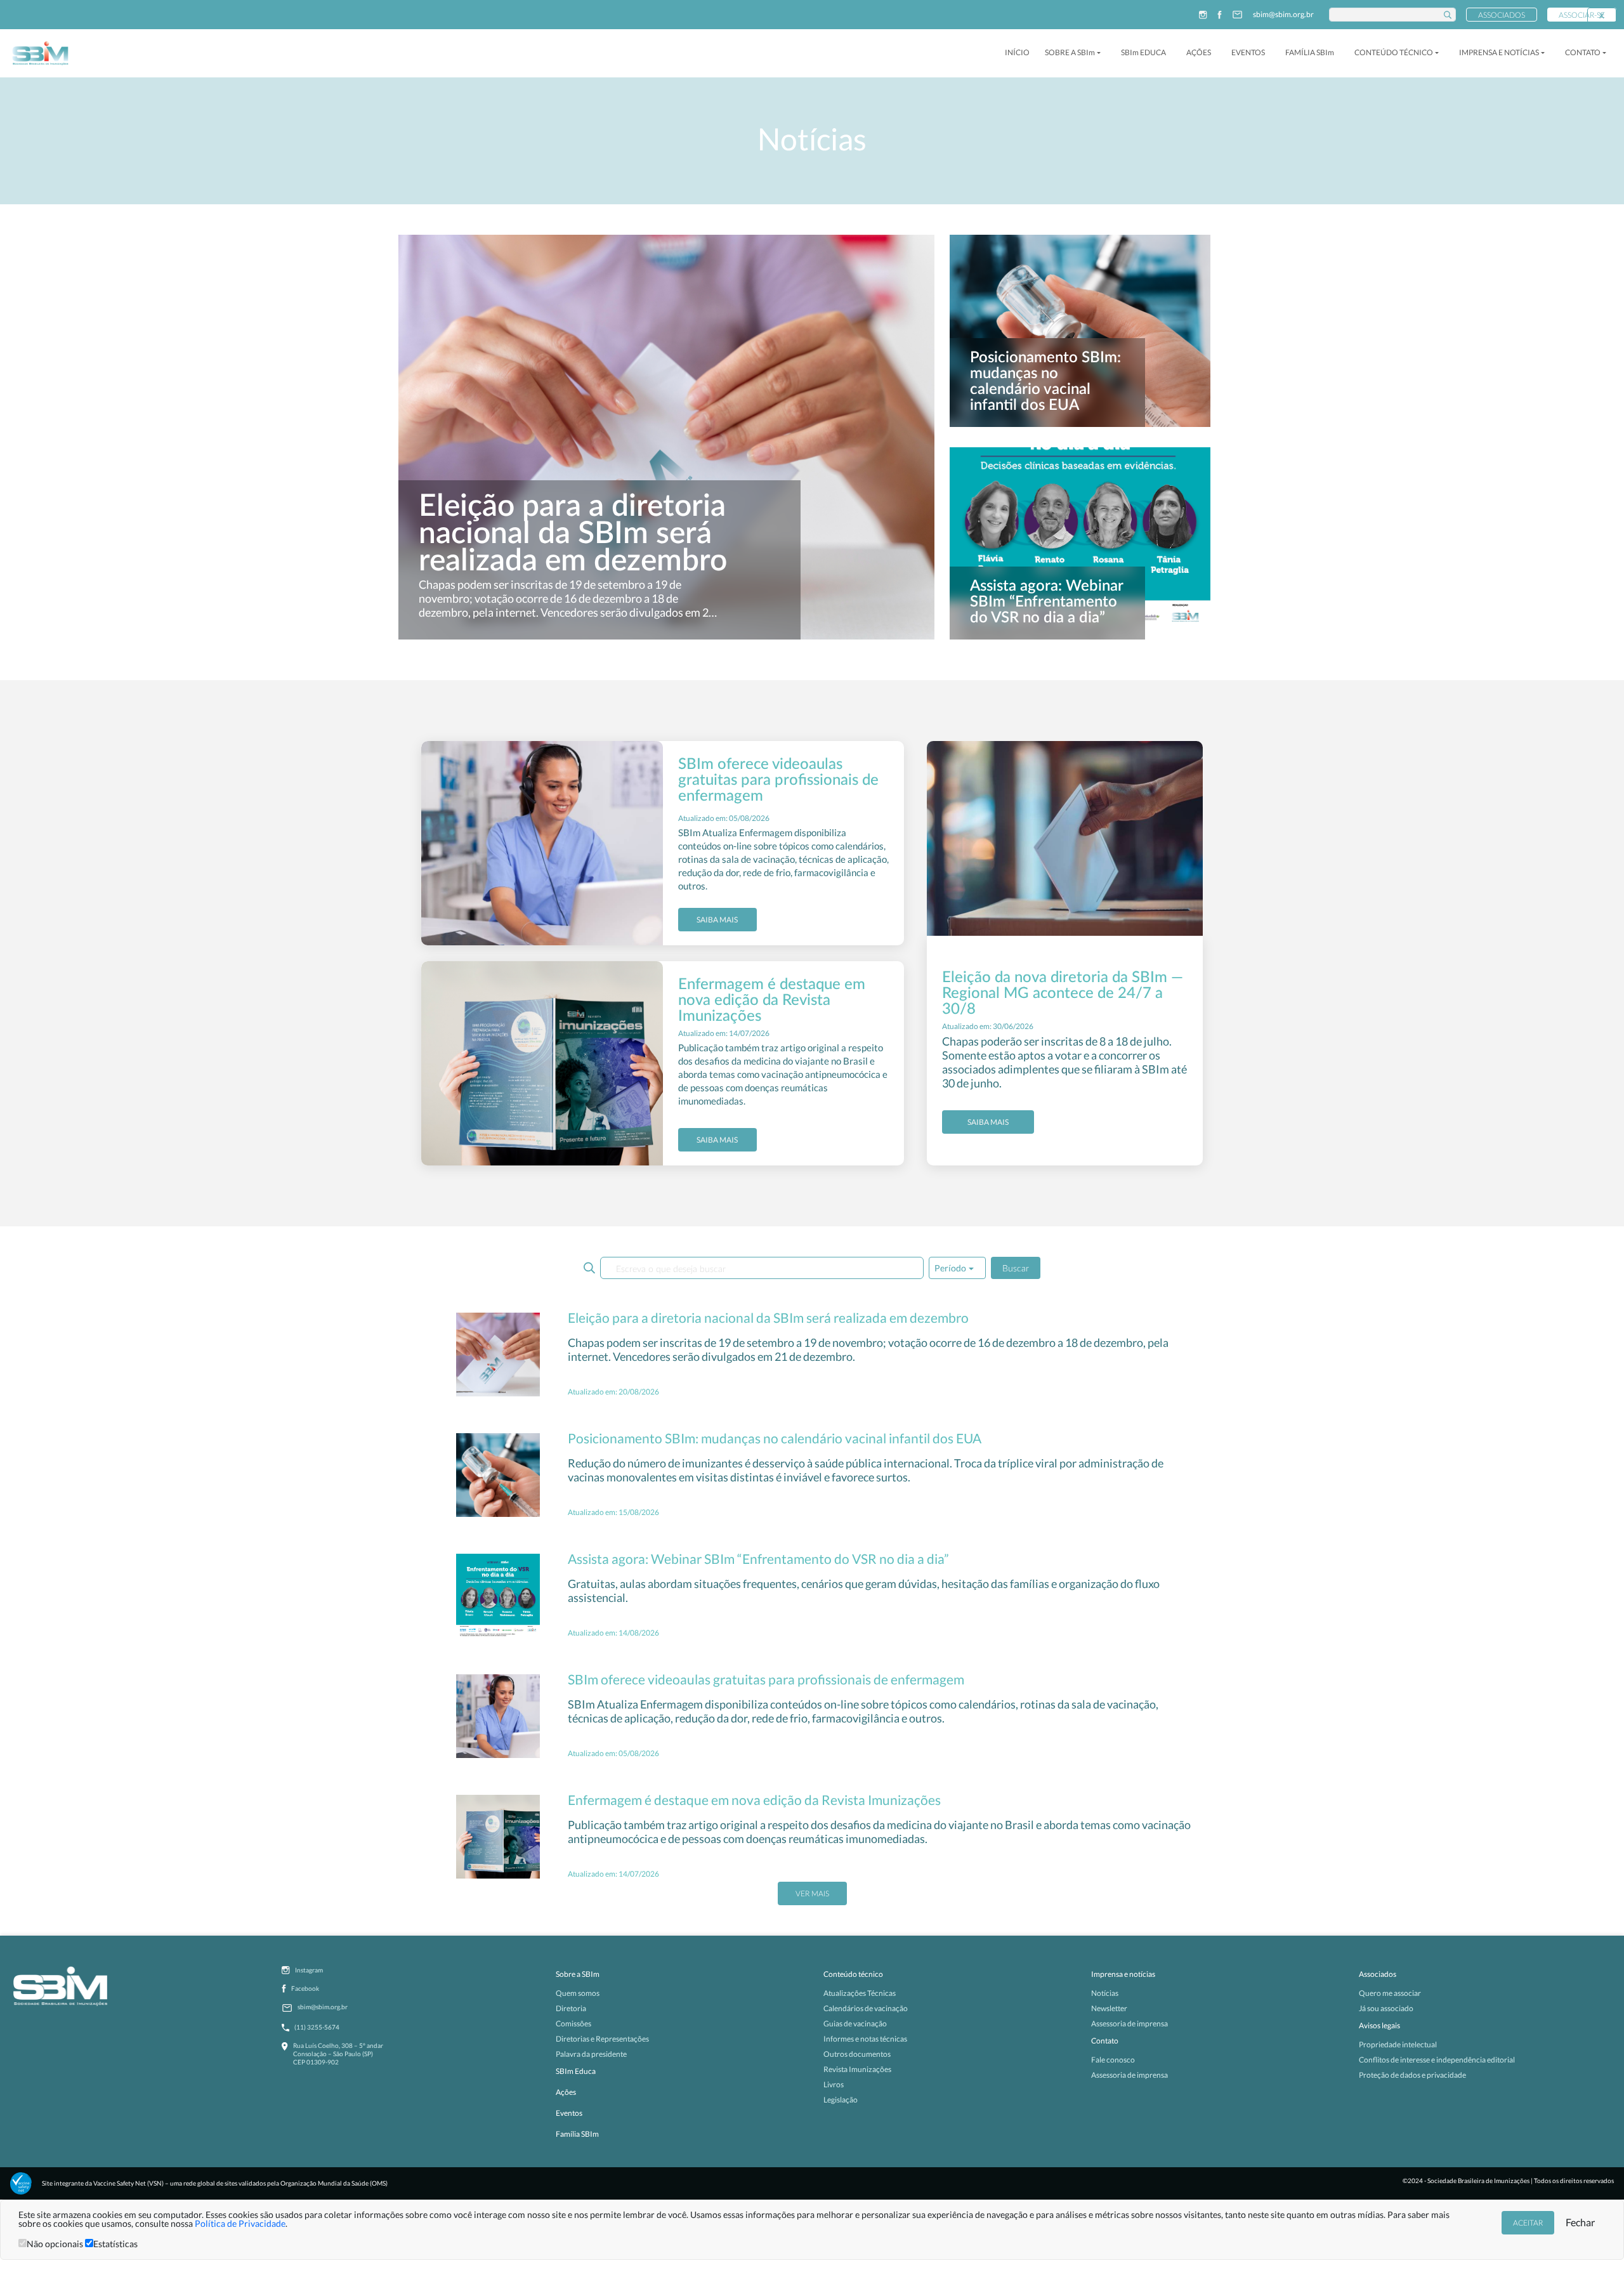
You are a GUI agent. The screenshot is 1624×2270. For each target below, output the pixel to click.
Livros (834, 2084)
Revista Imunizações (857, 2069)
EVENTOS (1248, 52)
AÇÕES (1199, 52)
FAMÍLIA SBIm (1310, 52)
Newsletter (1109, 2008)
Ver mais (812, 1893)
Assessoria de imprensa (1130, 2024)
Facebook (305, 1988)
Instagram (309, 1970)
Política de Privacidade (240, 2223)
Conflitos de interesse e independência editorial (1437, 2060)
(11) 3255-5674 (317, 2027)
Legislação (841, 2100)
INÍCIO (1017, 52)
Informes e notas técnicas (865, 2039)
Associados (1502, 15)
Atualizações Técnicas (860, 1993)
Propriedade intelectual (1398, 2044)
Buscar (1016, 1268)
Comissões (573, 2024)
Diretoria (571, 2008)
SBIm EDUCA (1143, 52)
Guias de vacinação (855, 2024)
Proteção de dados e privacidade (1412, 2075)
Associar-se (1582, 15)
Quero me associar (1390, 1993)
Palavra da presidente (591, 2054)
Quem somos (578, 1993)
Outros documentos (857, 2054)
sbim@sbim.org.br (1283, 15)
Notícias (1105, 1993)
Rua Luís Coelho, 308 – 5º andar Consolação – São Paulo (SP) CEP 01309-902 (338, 2054)
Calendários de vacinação (866, 2008)
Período (950, 1268)
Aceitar (1528, 2223)
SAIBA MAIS (717, 920)
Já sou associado (1386, 2008)
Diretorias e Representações (602, 2039)
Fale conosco (1113, 2060)
